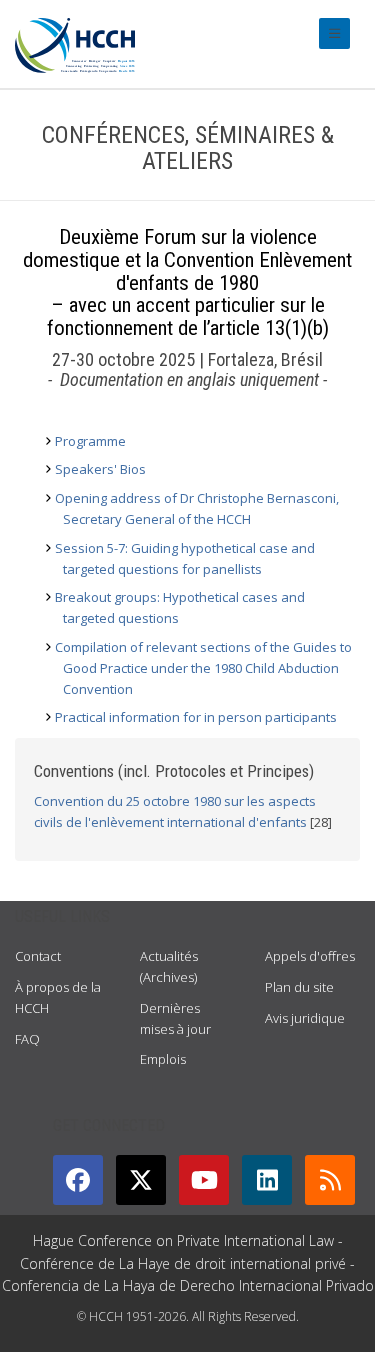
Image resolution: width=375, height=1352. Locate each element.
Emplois (163, 1059)
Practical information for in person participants (196, 717)
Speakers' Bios (100, 469)
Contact (38, 956)
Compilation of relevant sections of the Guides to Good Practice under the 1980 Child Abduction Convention (203, 668)
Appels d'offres (310, 956)
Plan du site (299, 987)
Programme (90, 441)
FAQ (27, 1039)
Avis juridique (305, 1018)
